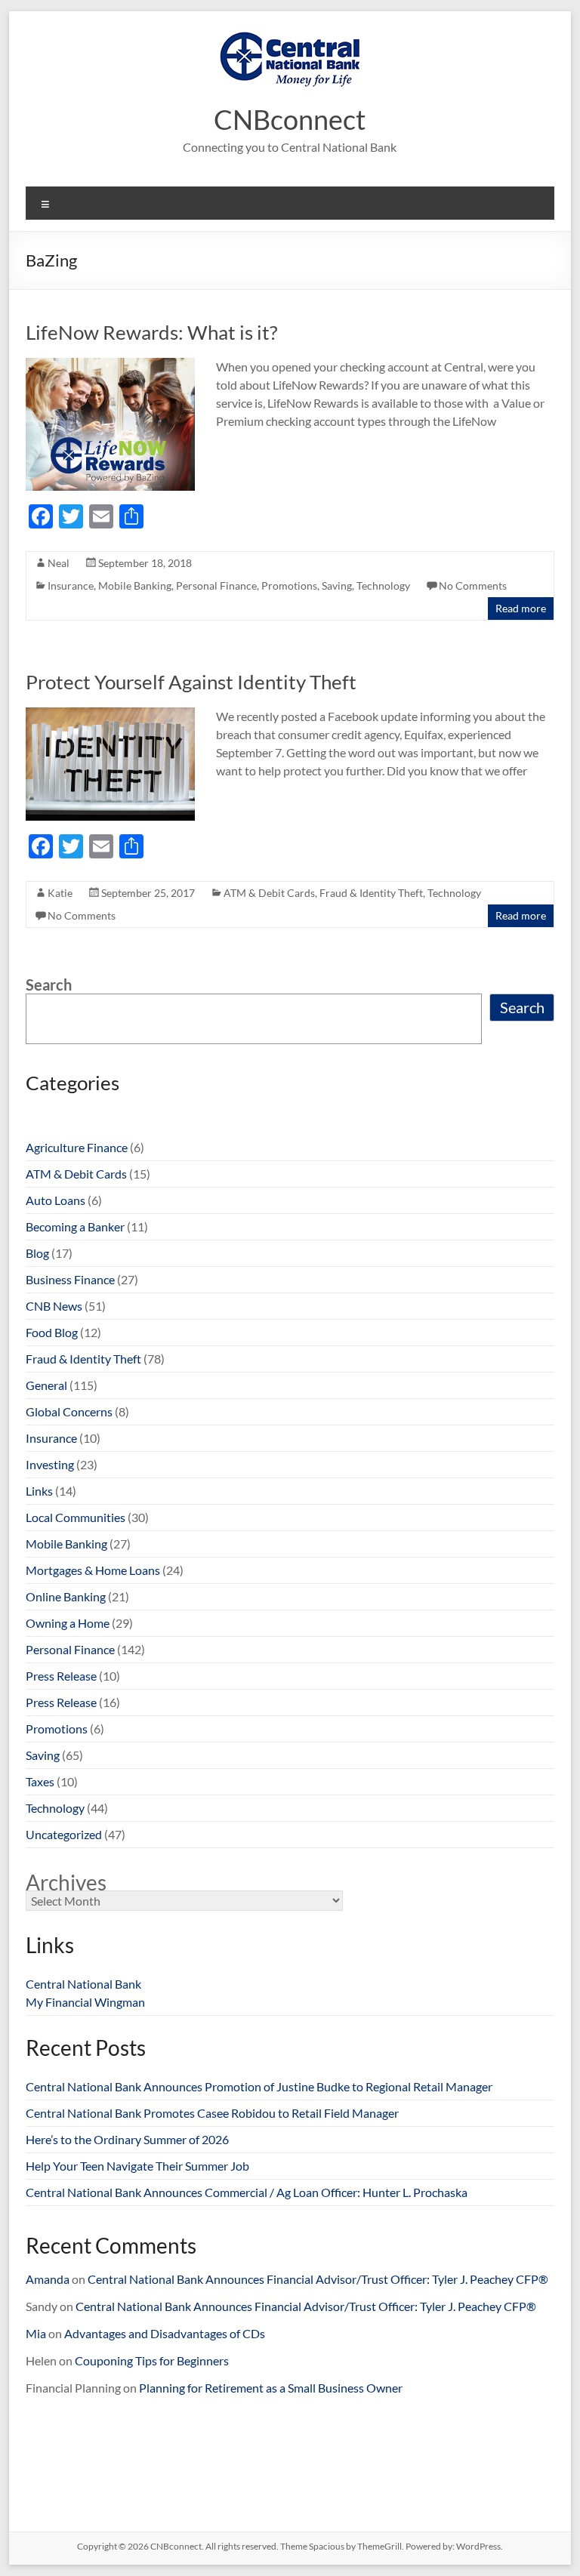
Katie (60, 893)
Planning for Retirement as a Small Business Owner (271, 2388)
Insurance (71, 585)
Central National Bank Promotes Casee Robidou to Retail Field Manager (212, 2113)
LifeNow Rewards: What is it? (151, 332)
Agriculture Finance (77, 1147)
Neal (59, 563)
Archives (66, 1882)
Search (49, 984)
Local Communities (76, 1517)
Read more (521, 608)
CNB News (54, 1306)
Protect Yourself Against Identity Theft (191, 682)
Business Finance (70, 1279)
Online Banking (66, 1596)
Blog (37, 1253)
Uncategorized (64, 1834)
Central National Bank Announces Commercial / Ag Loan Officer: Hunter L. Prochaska (247, 2192)
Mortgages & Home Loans (93, 1570)
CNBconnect (290, 119)
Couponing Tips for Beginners (152, 2360)
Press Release (61, 1676)
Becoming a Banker (75, 1226)
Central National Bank (83, 1984)
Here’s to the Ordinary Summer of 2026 (127, 2139)
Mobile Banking (135, 585)
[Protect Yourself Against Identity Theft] (110, 715)
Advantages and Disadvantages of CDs (165, 2333)
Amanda (48, 2279)
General (46, 1385)
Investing (50, 1464)
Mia (36, 2333)
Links (39, 1491)
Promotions (289, 585)
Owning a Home (68, 1623)
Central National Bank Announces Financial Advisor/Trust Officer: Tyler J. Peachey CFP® (318, 2279)
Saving (337, 585)
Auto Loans (56, 1200)
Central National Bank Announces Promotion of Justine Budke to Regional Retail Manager (259, 2086)
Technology (383, 585)
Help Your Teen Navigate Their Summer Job (137, 2166)
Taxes (40, 1781)
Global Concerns (69, 1411)
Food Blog (52, 1332)
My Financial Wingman (85, 2002)
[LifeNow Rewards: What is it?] (110, 365)
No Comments (473, 585)
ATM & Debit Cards (269, 893)
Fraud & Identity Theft (371, 893)
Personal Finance (216, 585)
